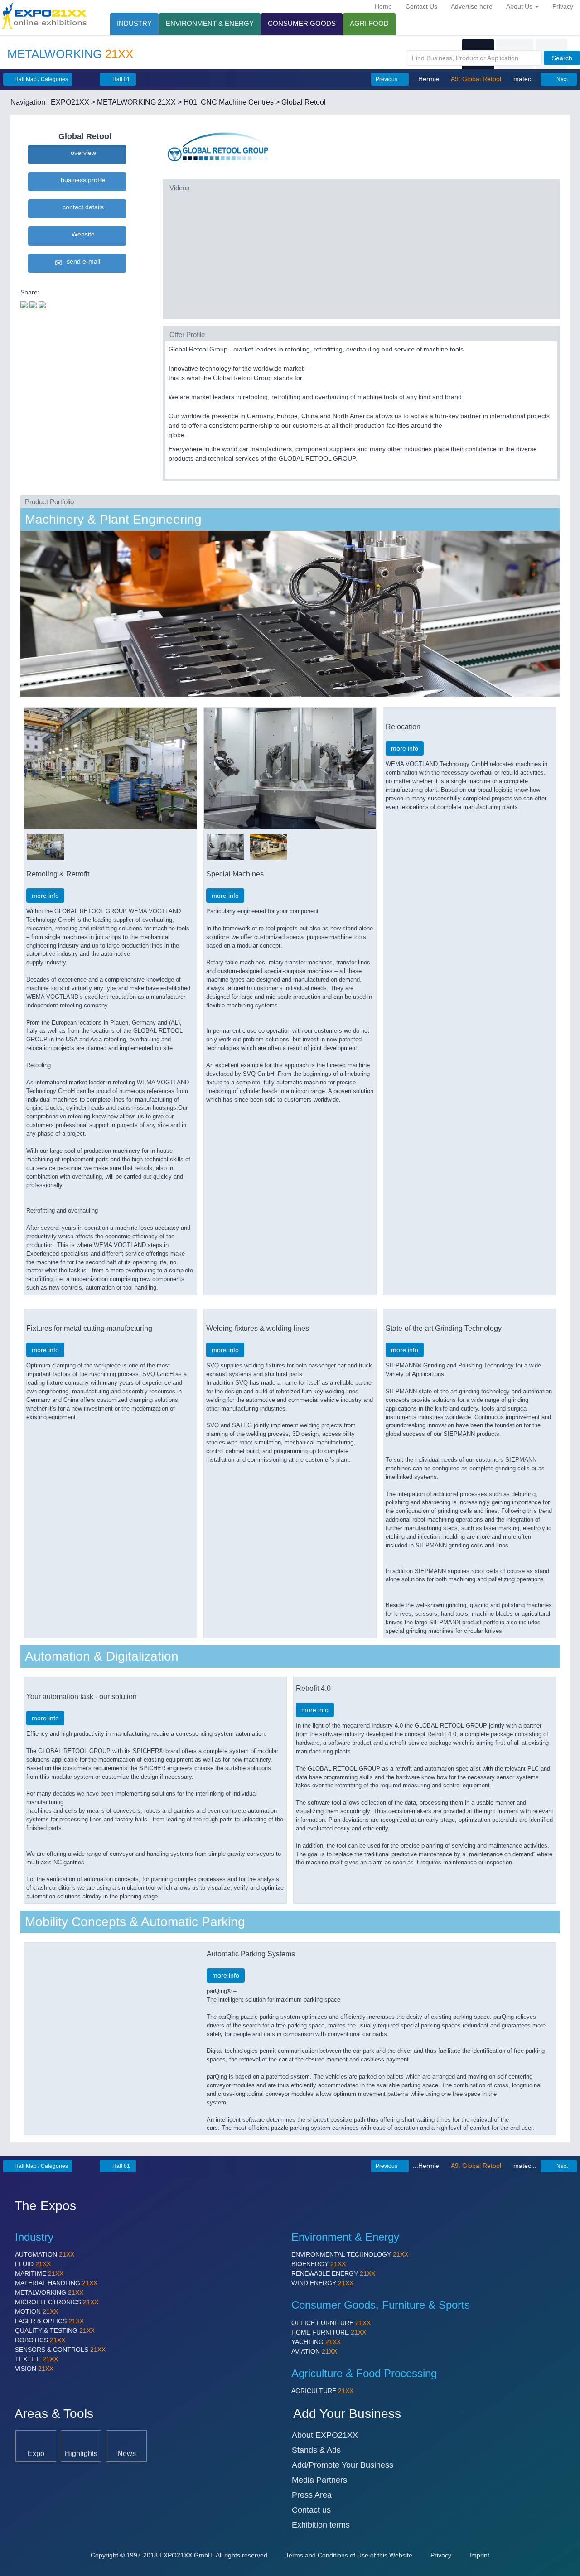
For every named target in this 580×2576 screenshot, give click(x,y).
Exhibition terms (321, 2525)
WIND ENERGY (322, 2283)
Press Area (312, 2495)
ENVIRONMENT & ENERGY (210, 23)
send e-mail (82, 261)
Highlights (81, 2453)
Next (561, 79)
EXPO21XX (70, 102)
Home (383, 6)
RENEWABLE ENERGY (333, 2273)
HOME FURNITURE (329, 2332)
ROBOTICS (40, 2340)
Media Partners (319, 2480)
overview (82, 153)
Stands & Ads (316, 2450)
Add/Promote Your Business (343, 2465)
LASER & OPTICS (49, 2321)
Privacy (563, 6)
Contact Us (421, 6)
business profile (81, 180)
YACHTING (316, 2342)
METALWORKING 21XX (136, 102)
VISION (34, 2369)
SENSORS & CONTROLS (60, 2350)
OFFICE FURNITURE (331, 2323)
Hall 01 (121, 79)
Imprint (479, 2555)
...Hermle (427, 79)
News (127, 2453)
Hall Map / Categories (41, 79)
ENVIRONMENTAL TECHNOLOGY (350, 2254)
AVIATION (314, 2351)
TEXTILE (36, 2359)
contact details (81, 207)
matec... (524, 79)
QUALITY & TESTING (55, 2330)
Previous (387, 79)
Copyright (104, 2555)
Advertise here (472, 6)
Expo (36, 2453)
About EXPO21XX (325, 2435)
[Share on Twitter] (24, 304)
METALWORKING (49, 2292)
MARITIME (39, 2273)
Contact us (311, 2510)
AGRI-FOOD (369, 23)
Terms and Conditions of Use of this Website (349, 2555)
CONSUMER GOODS (302, 23)
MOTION (36, 2311)
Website (81, 234)
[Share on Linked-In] (42, 304)
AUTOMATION (45, 2254)
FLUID (33, 2264)
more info (45, 896)
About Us (520, 6)
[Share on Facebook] (33, 304)
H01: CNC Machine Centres (229, 102)
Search (562, 58)
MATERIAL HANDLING (56, 2283)
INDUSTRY (134, 23)
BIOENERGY (319, 2264)
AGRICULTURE (322, 2391)
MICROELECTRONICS (57, 2302)
